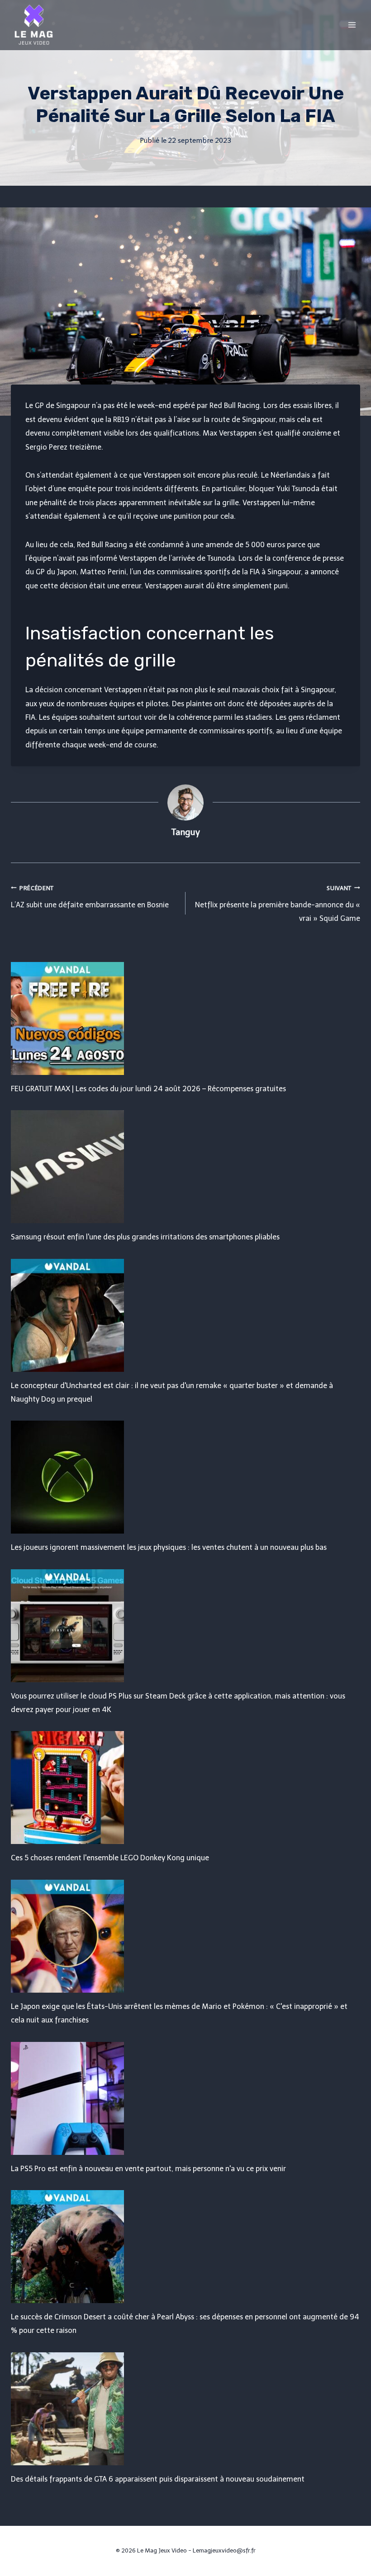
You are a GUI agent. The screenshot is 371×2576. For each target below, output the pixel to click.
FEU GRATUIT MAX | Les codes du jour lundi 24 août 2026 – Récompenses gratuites (148, 1089)
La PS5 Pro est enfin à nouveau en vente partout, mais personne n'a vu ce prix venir (148, 2169)
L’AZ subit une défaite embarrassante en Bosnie (90, 897)
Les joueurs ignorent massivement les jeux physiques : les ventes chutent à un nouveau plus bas (169, 1547)
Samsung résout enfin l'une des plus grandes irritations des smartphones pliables (145, 1237)
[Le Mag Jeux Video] (33, 25)
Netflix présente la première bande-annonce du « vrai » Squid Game (278, 904)
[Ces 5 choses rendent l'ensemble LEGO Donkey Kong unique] (185, 1788)
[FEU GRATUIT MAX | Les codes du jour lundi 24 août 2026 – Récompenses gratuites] (185, 1018)
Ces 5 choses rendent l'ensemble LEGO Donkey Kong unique (110, 1858)
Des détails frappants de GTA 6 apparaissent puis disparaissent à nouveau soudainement (158, 2479)
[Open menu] (352, 25)
